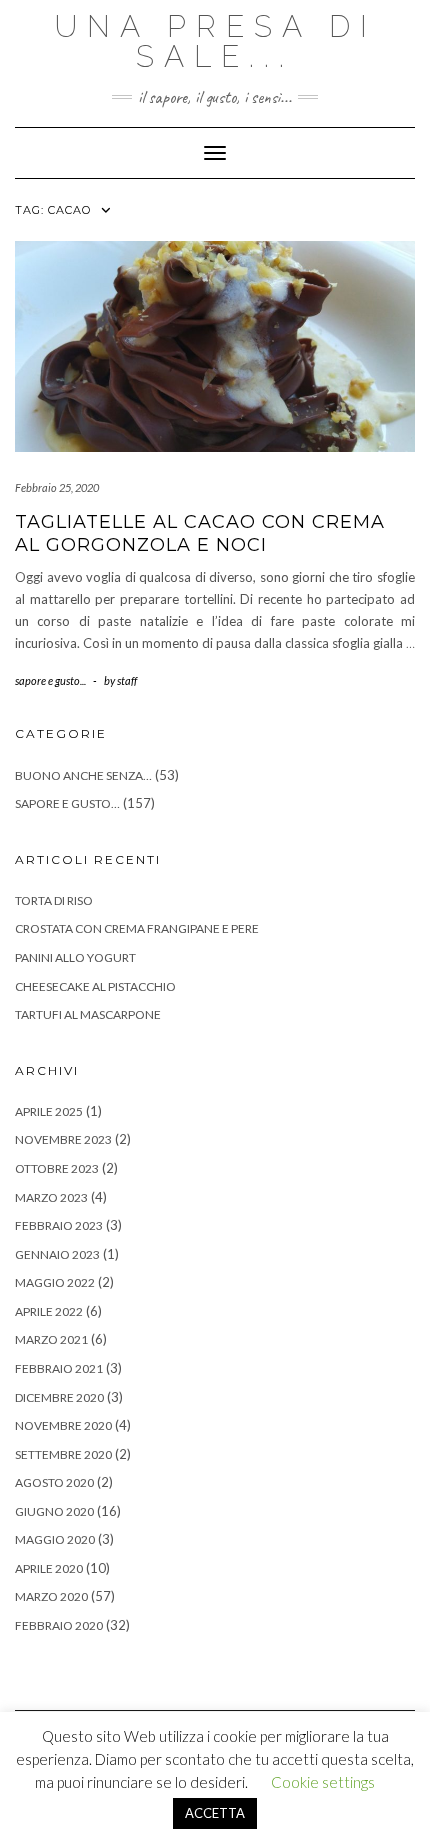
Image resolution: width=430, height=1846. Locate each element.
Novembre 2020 (63, 1425)
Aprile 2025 (49, 1111)
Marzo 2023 (51, 1197)
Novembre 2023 (63, 1139)
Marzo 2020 (51, 1596)
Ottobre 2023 (57, 1168)
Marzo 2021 (51, 1339)
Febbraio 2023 (59, 1225)
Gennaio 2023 (57, 1254)
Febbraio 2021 (59, 1368)
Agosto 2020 (54, 1482)
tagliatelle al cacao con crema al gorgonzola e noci (200, 533)
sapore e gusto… (67, 803)
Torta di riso (54, 900)
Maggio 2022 (55, 1282)
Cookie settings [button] (323, 1782)
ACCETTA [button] (215, 1813)
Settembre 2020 (63, 1454)
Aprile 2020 (49, 1568)
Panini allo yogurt (75, 957)
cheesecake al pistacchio (95, 986)
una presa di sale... (215, 41)
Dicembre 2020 (59, 1397)
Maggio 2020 (55, 1539)
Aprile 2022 (49, 1311)
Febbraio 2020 (59, 1625)
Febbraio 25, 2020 (57, 487)
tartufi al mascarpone (88, 1014)
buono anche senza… (83, 775)
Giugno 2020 (54, 1511)
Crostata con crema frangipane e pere (137, 928)
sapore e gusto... (50, 680)
